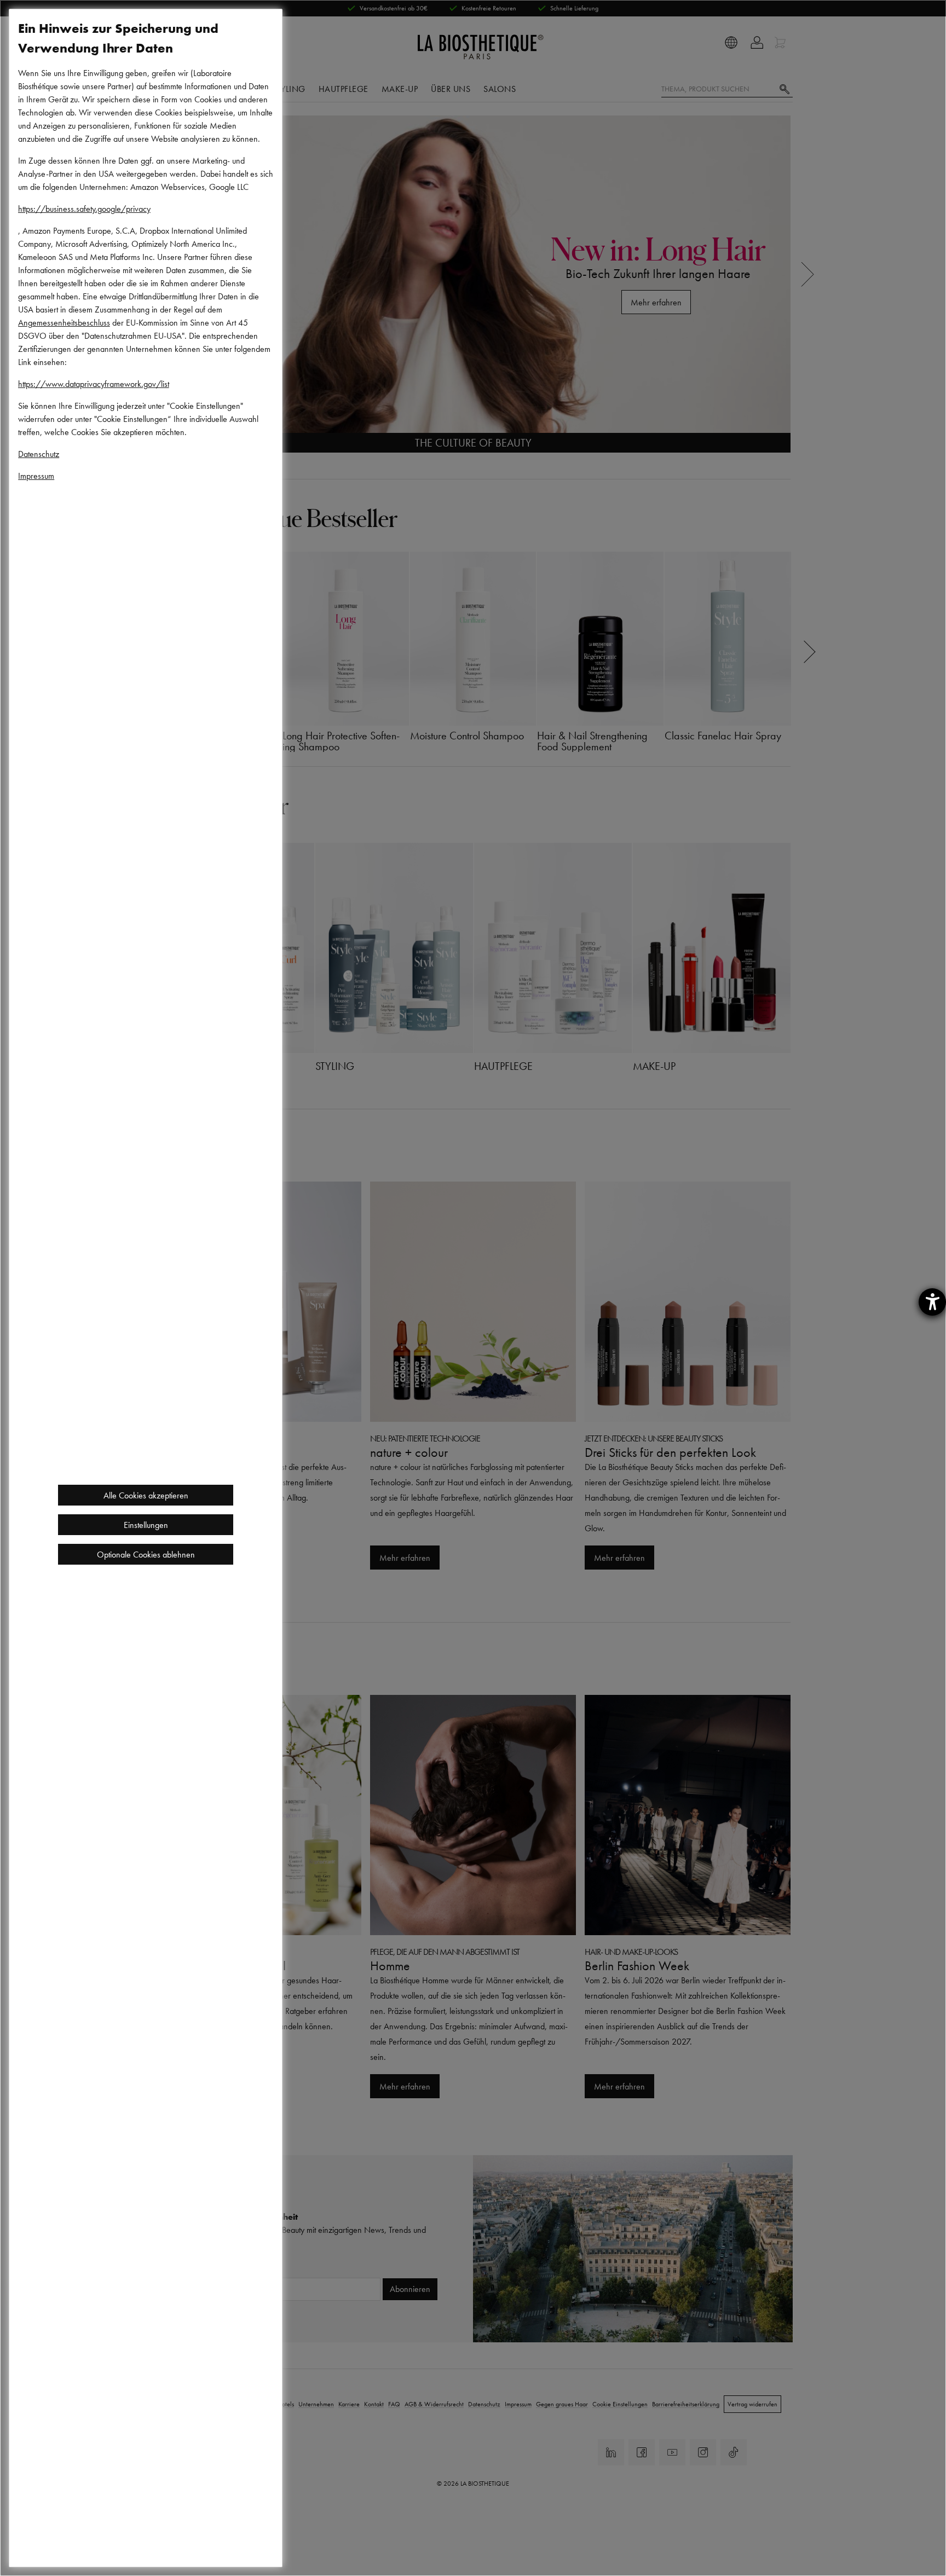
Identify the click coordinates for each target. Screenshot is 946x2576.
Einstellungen (146, 1525)
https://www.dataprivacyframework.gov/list (94, 384)
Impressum (36, 476)
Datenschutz (39, 454)
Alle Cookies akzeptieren (146, 1495)
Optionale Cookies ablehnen (146, 1554)
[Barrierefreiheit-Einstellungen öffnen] (932, 1302)
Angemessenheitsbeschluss (64, 322)
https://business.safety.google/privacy (84, 209)
